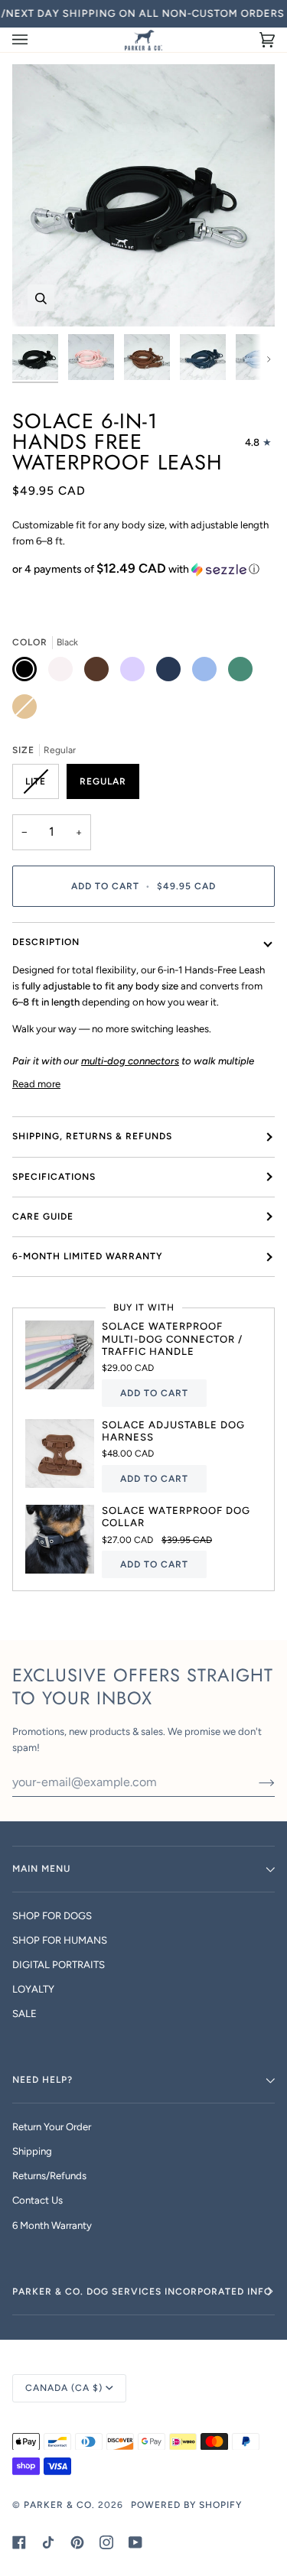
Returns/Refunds (49, 2176)
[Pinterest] (77, 2542)
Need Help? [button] (42, 2080)
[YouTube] (135, 2542)
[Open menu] (35, 40)
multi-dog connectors (130, 1061)
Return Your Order (52, 2127)
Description (46, 942)
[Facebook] (19, 2542)
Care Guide (43, 1217)
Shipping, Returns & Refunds (92, 1136)
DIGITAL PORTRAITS (59, 1965)
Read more (36, 1084)
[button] (143, 569)
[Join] (254, 1782)
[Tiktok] (48, 2542)
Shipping (32, 2151)
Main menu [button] (41, 1869)
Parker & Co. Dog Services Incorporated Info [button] (142, 2292)
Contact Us (38, 2200)
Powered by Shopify (186, 2505)
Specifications (54, 1177)
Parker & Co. (61, 2505)
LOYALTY (33, 1989)
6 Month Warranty (52, 2225)
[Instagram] (106, 2542)
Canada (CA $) (64, 2388)
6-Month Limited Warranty (88, 1256)
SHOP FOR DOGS (52, 1916)
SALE (24, 2014)
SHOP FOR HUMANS (60, 1940)
